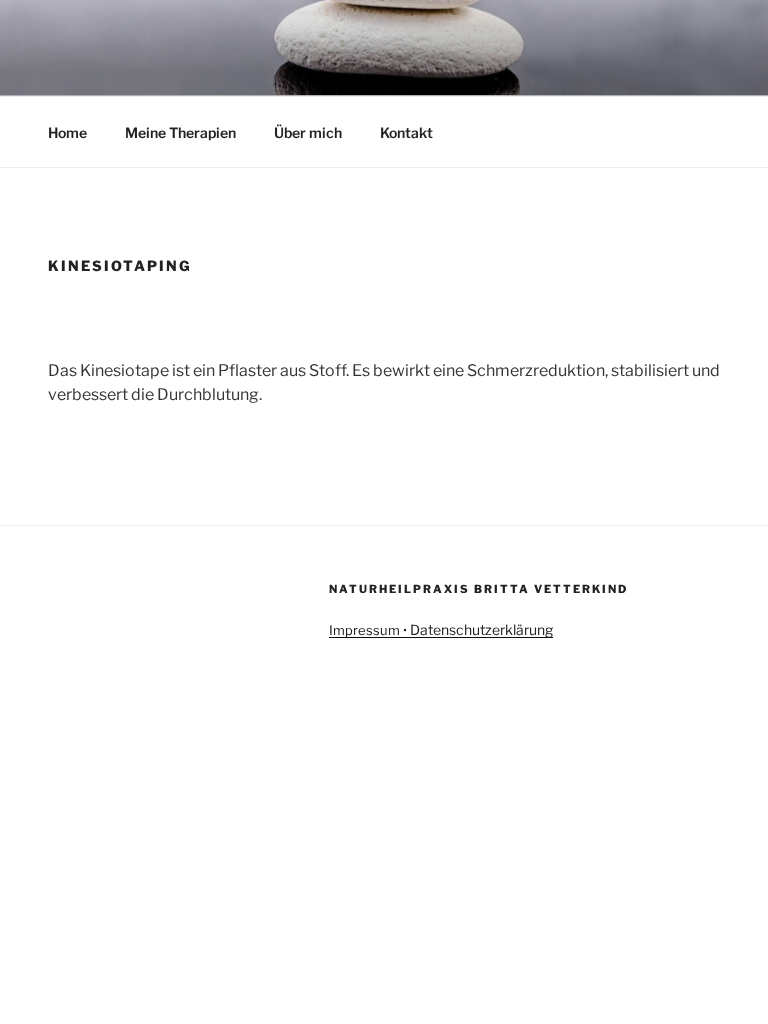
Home (67, 132)
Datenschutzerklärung (481, 629)
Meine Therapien (180, 132)
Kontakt (406, 132)
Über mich (308, 132)
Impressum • (369, 630)
